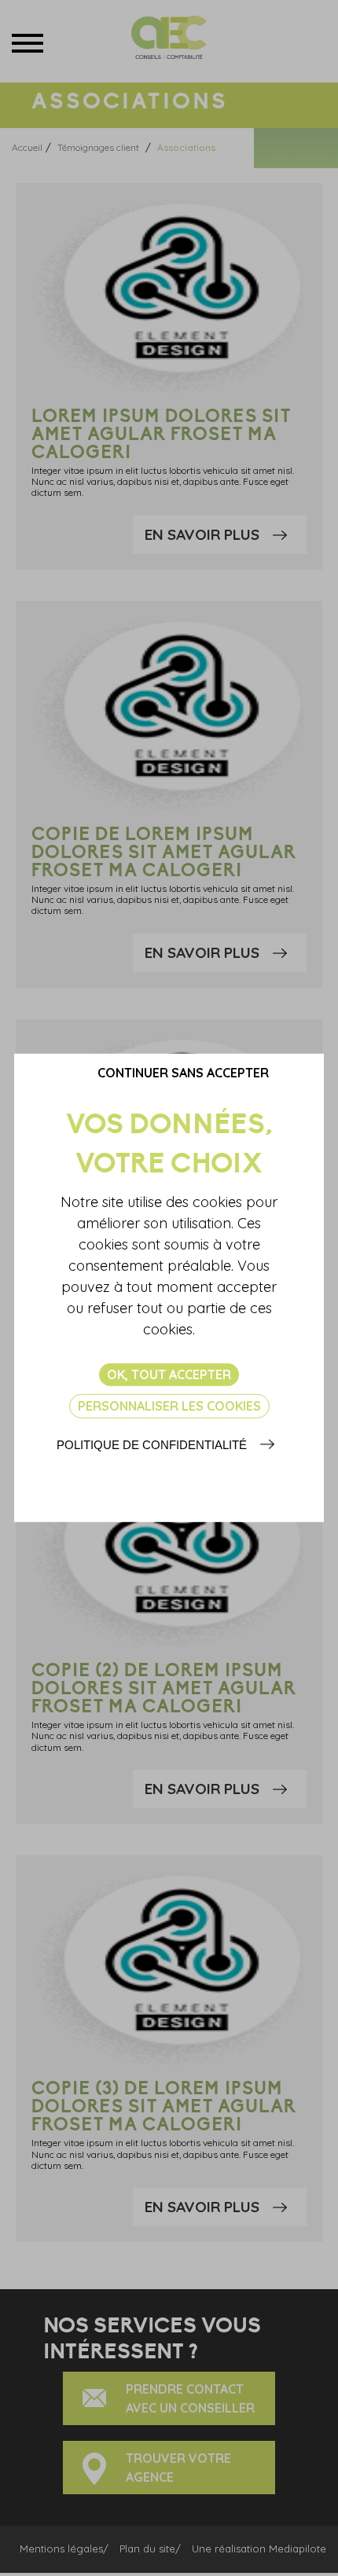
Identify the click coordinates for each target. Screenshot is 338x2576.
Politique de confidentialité (152, 1445)
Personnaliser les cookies (169, 1406)
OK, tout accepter (169, 1374)
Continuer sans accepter (183, 1073)
